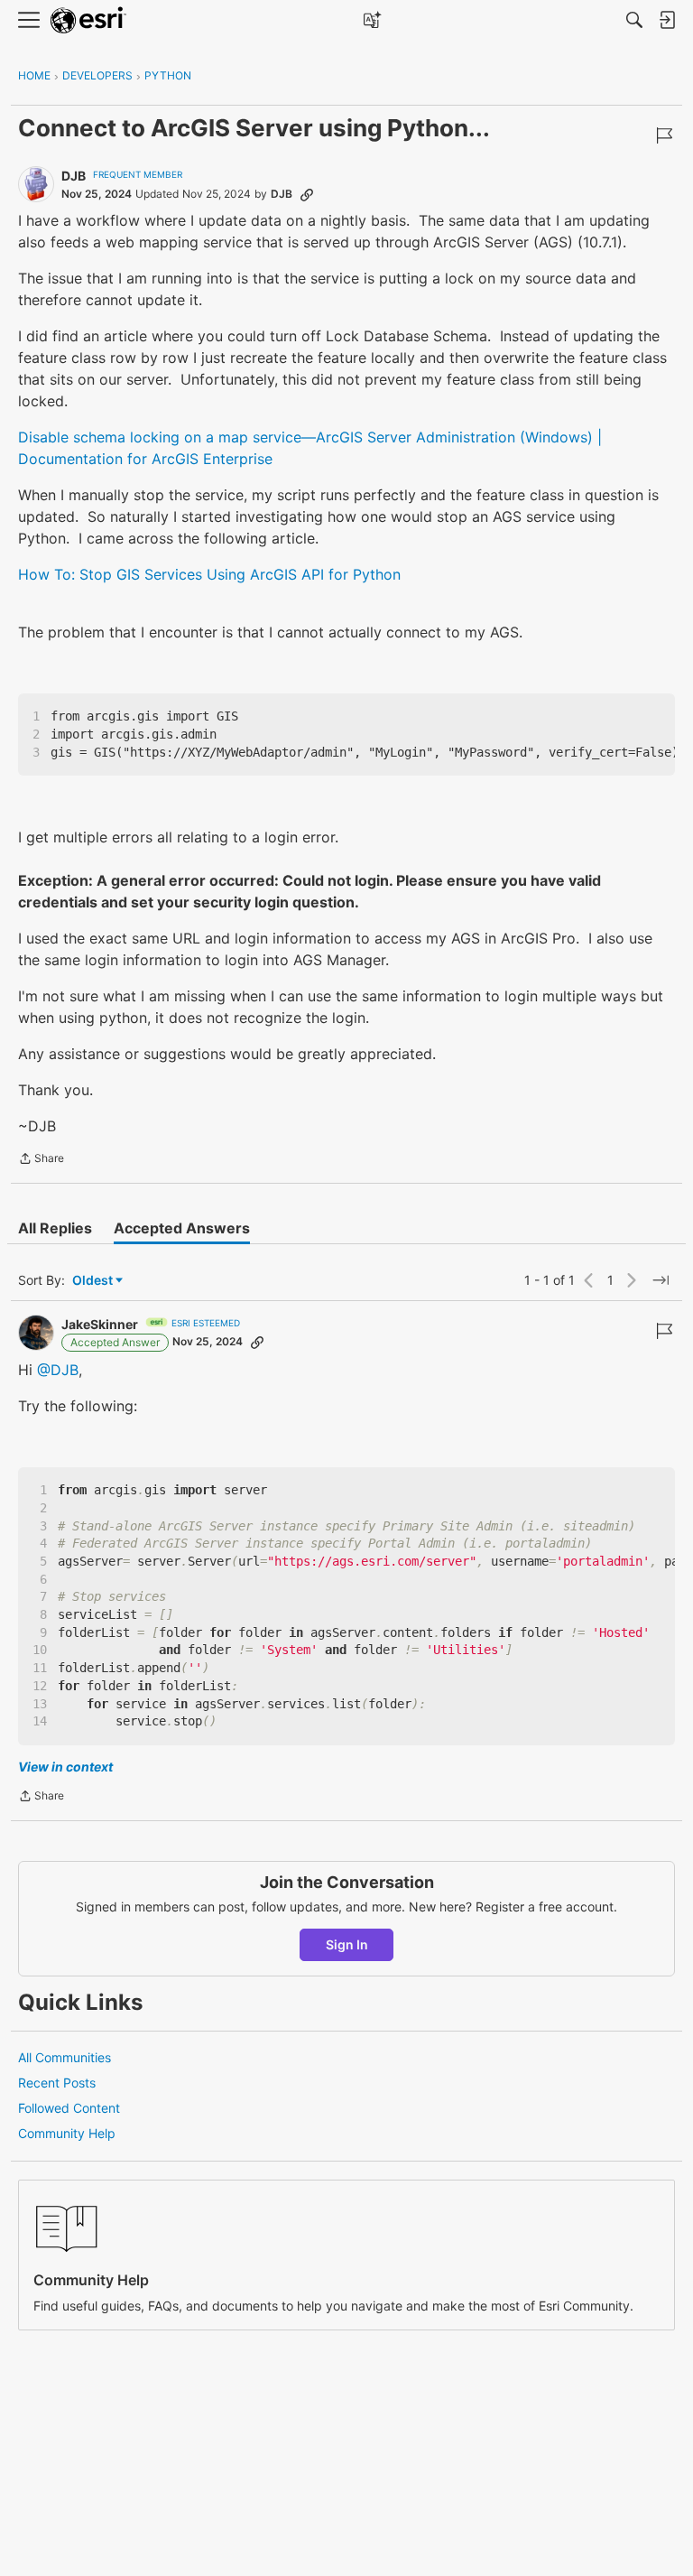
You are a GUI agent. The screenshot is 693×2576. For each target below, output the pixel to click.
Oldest (94, 1281)
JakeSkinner (100, 1324)
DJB (74, 176)
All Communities (65, 2057)
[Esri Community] (88, 20)
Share (41, 1160)
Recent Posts (57, 2083)
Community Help (67, 2133)
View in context (65, 1767)
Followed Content (69, 2108)
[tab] (55, 1228)
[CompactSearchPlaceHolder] (634, 20)
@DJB (58, 1370)
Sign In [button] (347, 1944)
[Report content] (664, 135)
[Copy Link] (307, 194)
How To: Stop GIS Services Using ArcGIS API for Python (209, 574)
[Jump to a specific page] (661, 1280)
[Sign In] (667, 20)
